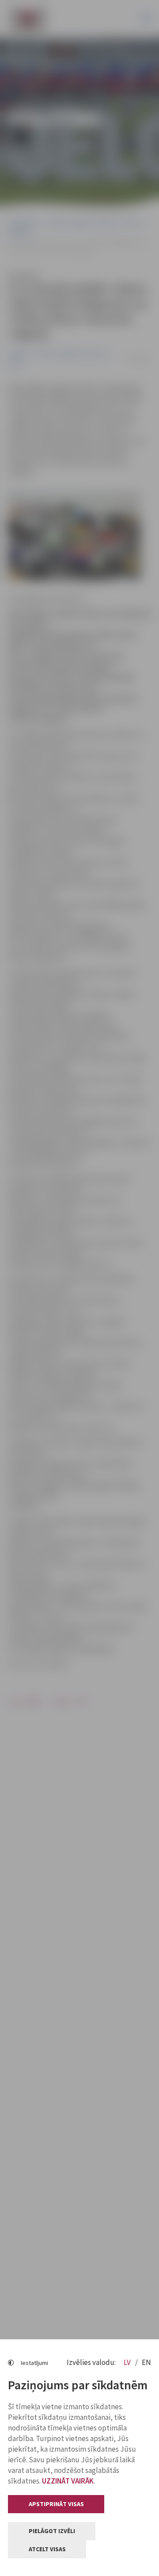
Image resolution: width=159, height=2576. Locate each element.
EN (146, 2362)
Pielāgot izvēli (52, 2531)
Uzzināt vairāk (68, 2481)
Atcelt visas (47, 2549)
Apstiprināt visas (56, 2504)
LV (128, 2362)
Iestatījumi (34, 2363)
